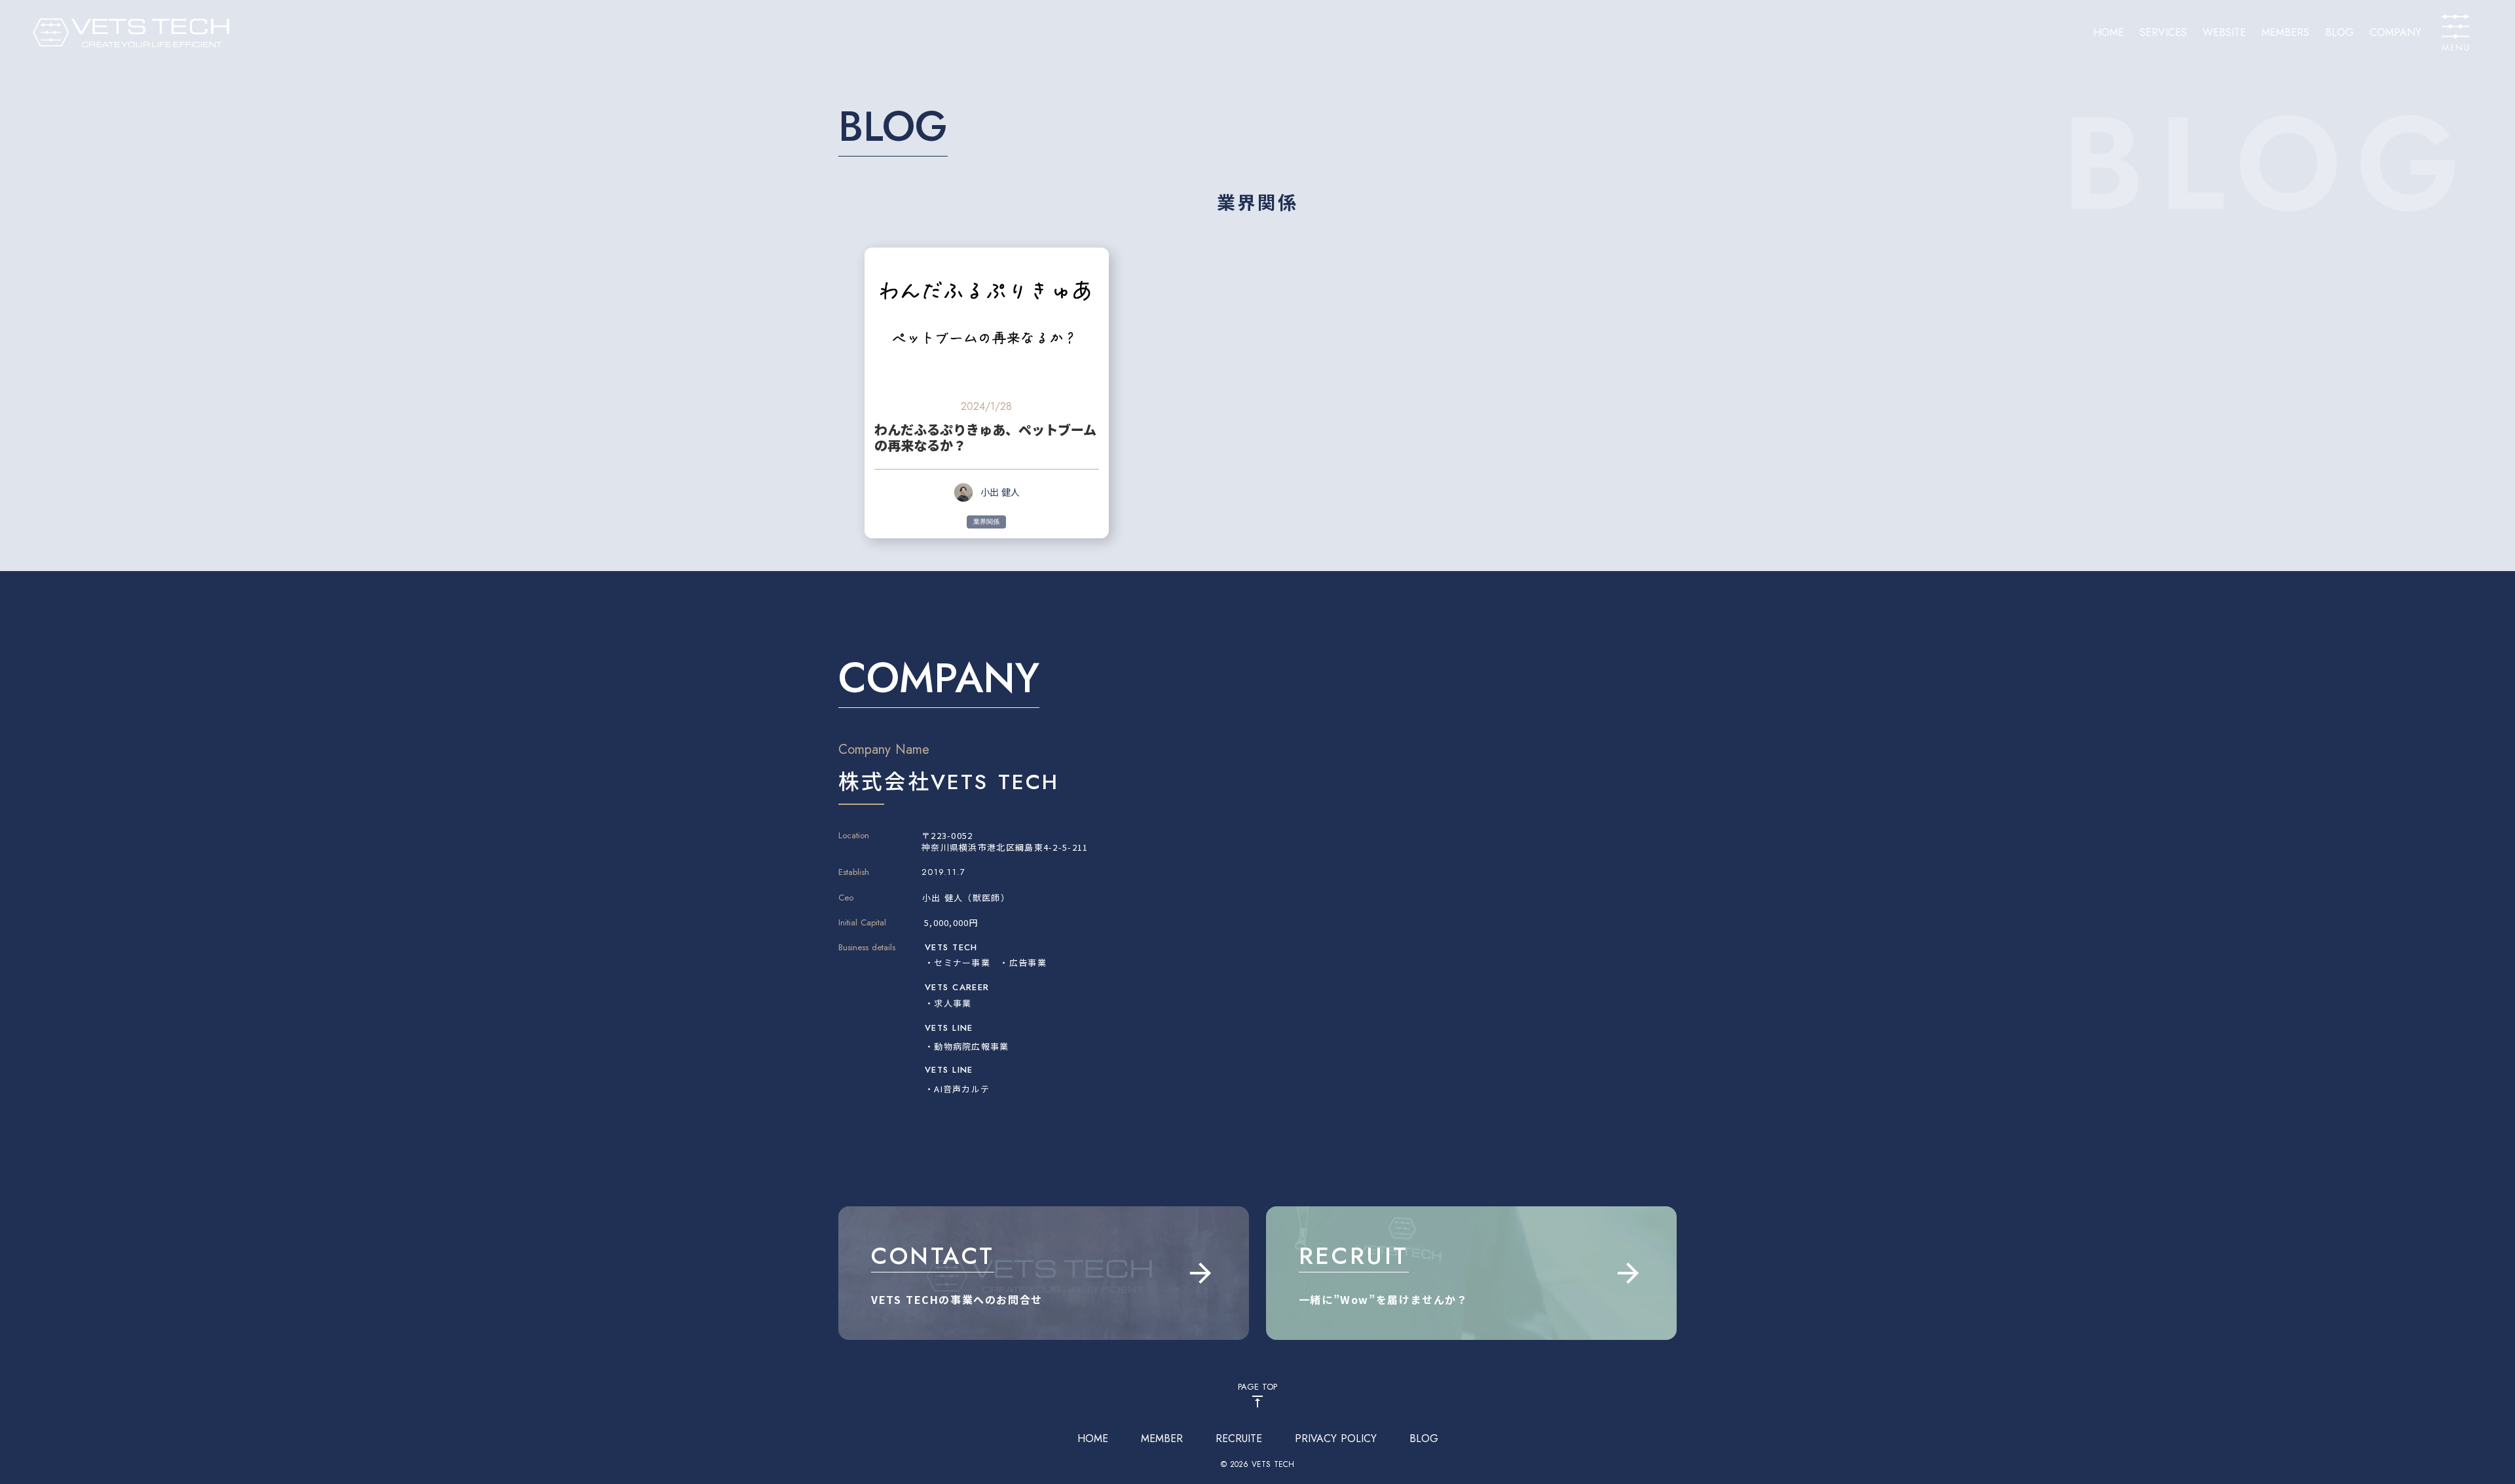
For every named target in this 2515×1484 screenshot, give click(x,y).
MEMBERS (2285, 33)
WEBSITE (2224, 33)
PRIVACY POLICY (1336, 1439)
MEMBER (1162, 1439)
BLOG (2339, 33)
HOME (2109, 33)
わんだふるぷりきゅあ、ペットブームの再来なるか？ (985, 437)
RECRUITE (1239, 1439)
